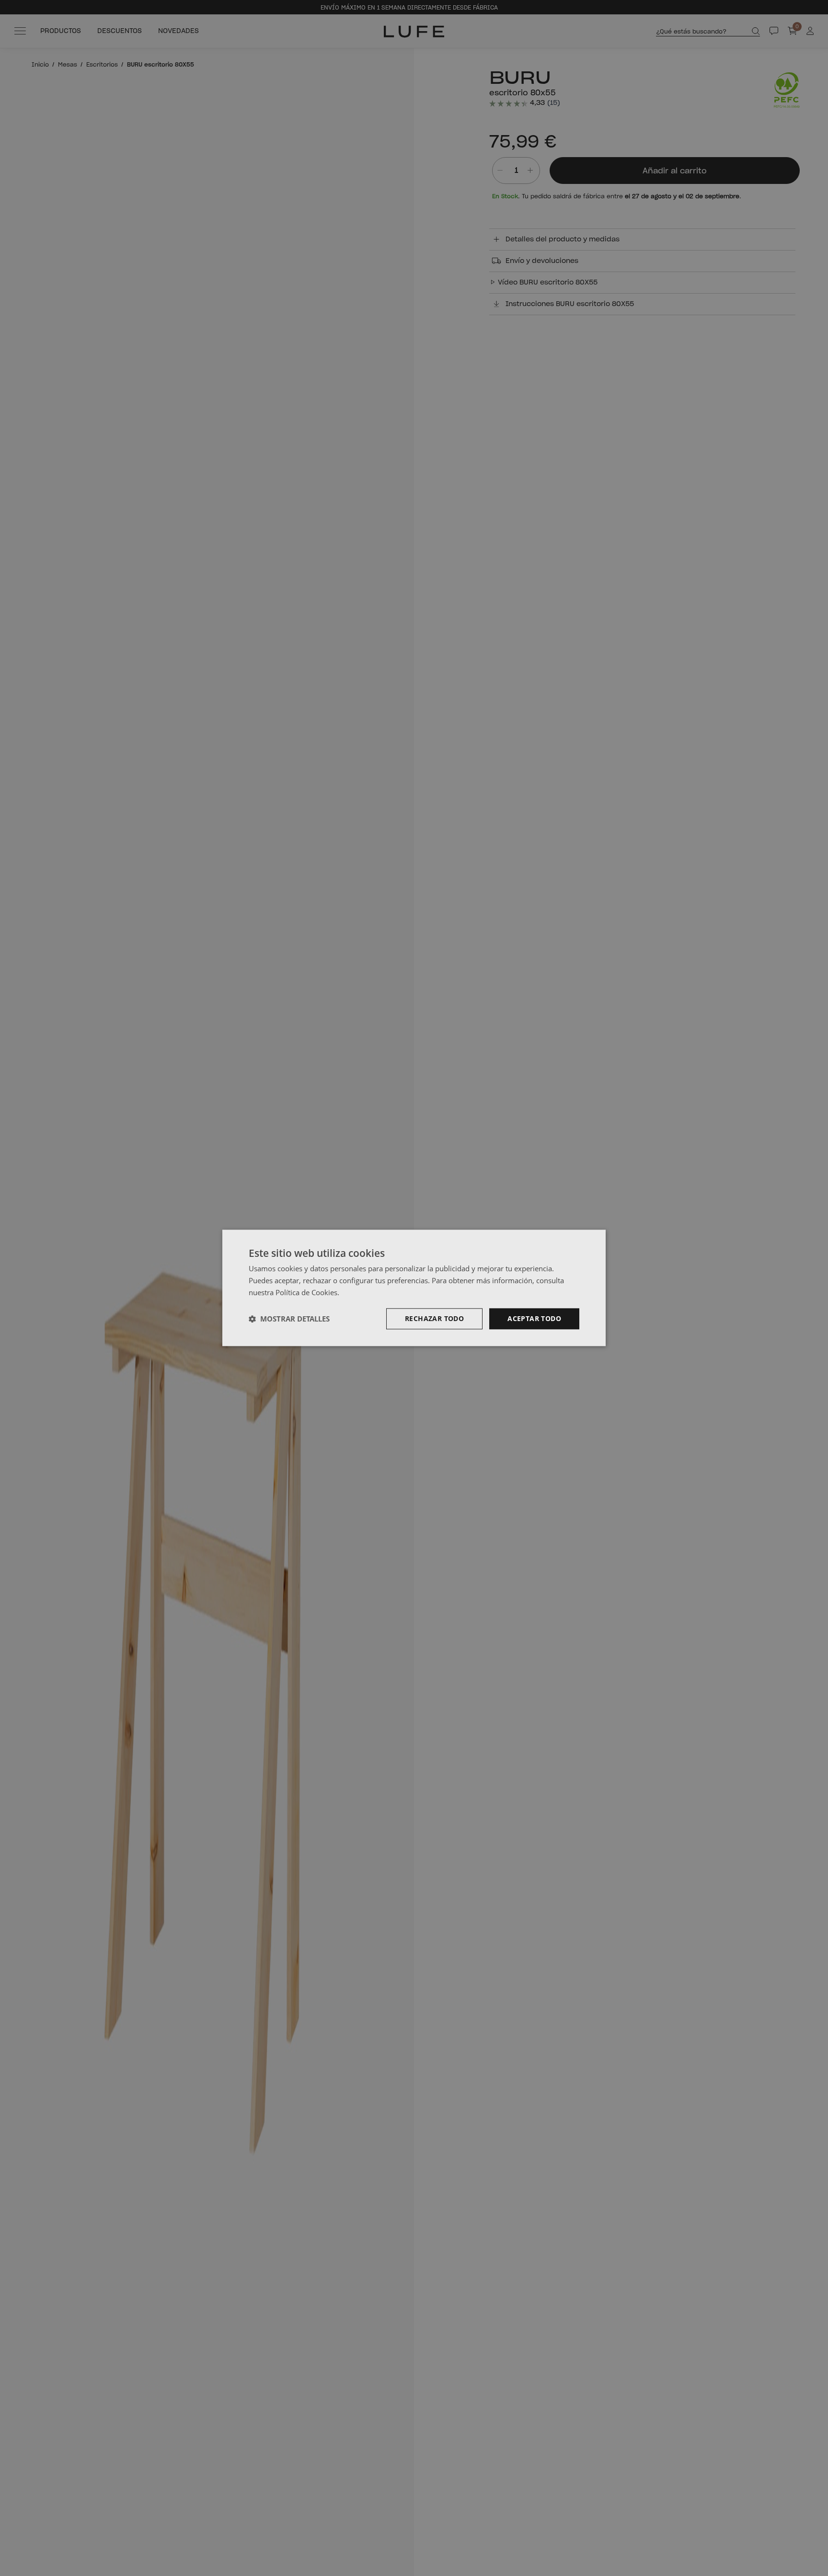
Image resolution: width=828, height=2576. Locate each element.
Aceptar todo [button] (534, 1318)
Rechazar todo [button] (434, 1318)
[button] (289, 1319)
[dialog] (414, 1288)
